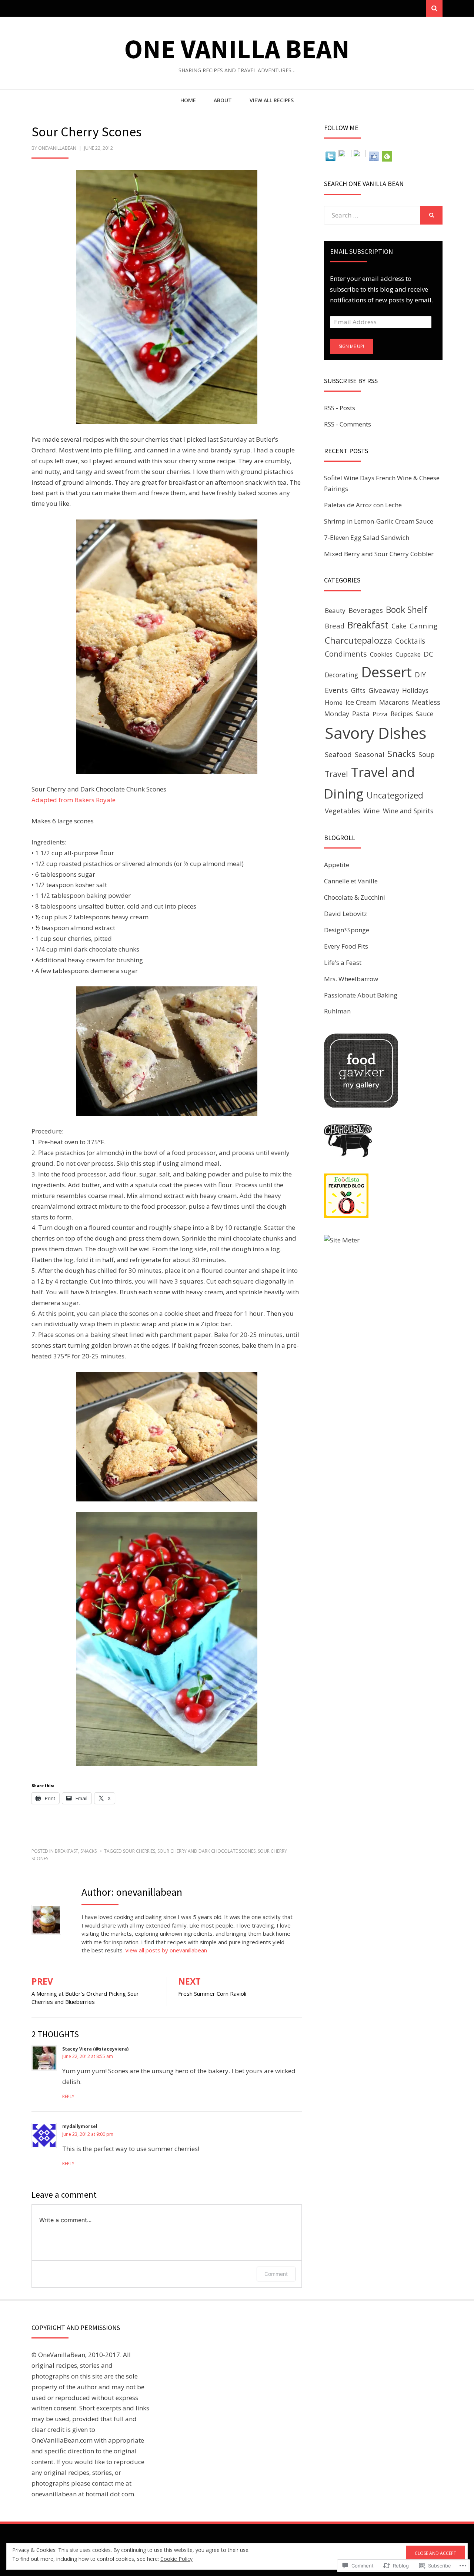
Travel (336, 774)
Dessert (386, 672)
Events (336, 690)
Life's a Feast (343, 962)
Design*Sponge (347, 930)
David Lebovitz (346, 914)
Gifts (358, 690)
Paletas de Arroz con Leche (363, 505)
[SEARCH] (431, 215)
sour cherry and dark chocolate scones (206, 1851)
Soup (427, 754)
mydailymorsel (80, 2126)
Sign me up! (351, 346)
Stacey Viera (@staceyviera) (95, 2049)
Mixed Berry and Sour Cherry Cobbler (379, 554)
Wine (372, 811)
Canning (423, 626)
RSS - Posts (340, 408)
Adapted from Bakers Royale (74, 800)
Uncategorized (395, 795)
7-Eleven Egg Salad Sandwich (367, 537)
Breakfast (66, 1851)
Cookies (381, 654)
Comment (276, 2274)
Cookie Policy (176, 2559)
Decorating (341, 675)
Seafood (338, 754)
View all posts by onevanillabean (166, 1950)
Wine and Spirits (408, 811)
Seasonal (370, 754)
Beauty (335, 610)
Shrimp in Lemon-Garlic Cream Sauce (379, 521)
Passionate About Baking (361, 995)
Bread (335, 626)
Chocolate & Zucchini (355, 897)
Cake (399, 626)
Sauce (425, 714)
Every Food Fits (346, 946)
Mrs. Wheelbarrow (351, 979)
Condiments (346, 654)
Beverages (366, 610)
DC (428, 654)
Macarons (394, 702)
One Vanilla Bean (237, 49)
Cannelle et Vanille (351, 881)
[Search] (434, 8)
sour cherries (139, 1851)
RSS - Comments (348, 424)
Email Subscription (361, 251)
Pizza (380, 714)
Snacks (89, 1851)
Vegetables (343, 811)
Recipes (402, 714)
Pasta (361, 714)
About (223, 100)
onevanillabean (57, 148)
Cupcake (408, 654)
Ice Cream (361, 702)
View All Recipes (272, 100)
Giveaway (384, 690)
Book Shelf (407, 610)
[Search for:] (372, 215)
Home (188, 100)
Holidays (415, 690)
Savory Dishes (375, 733)
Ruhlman (337, 1011)
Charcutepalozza (358, 640)
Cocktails (410, 641)
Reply (68, 2096)
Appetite (337, 865)
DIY (420, 675)
